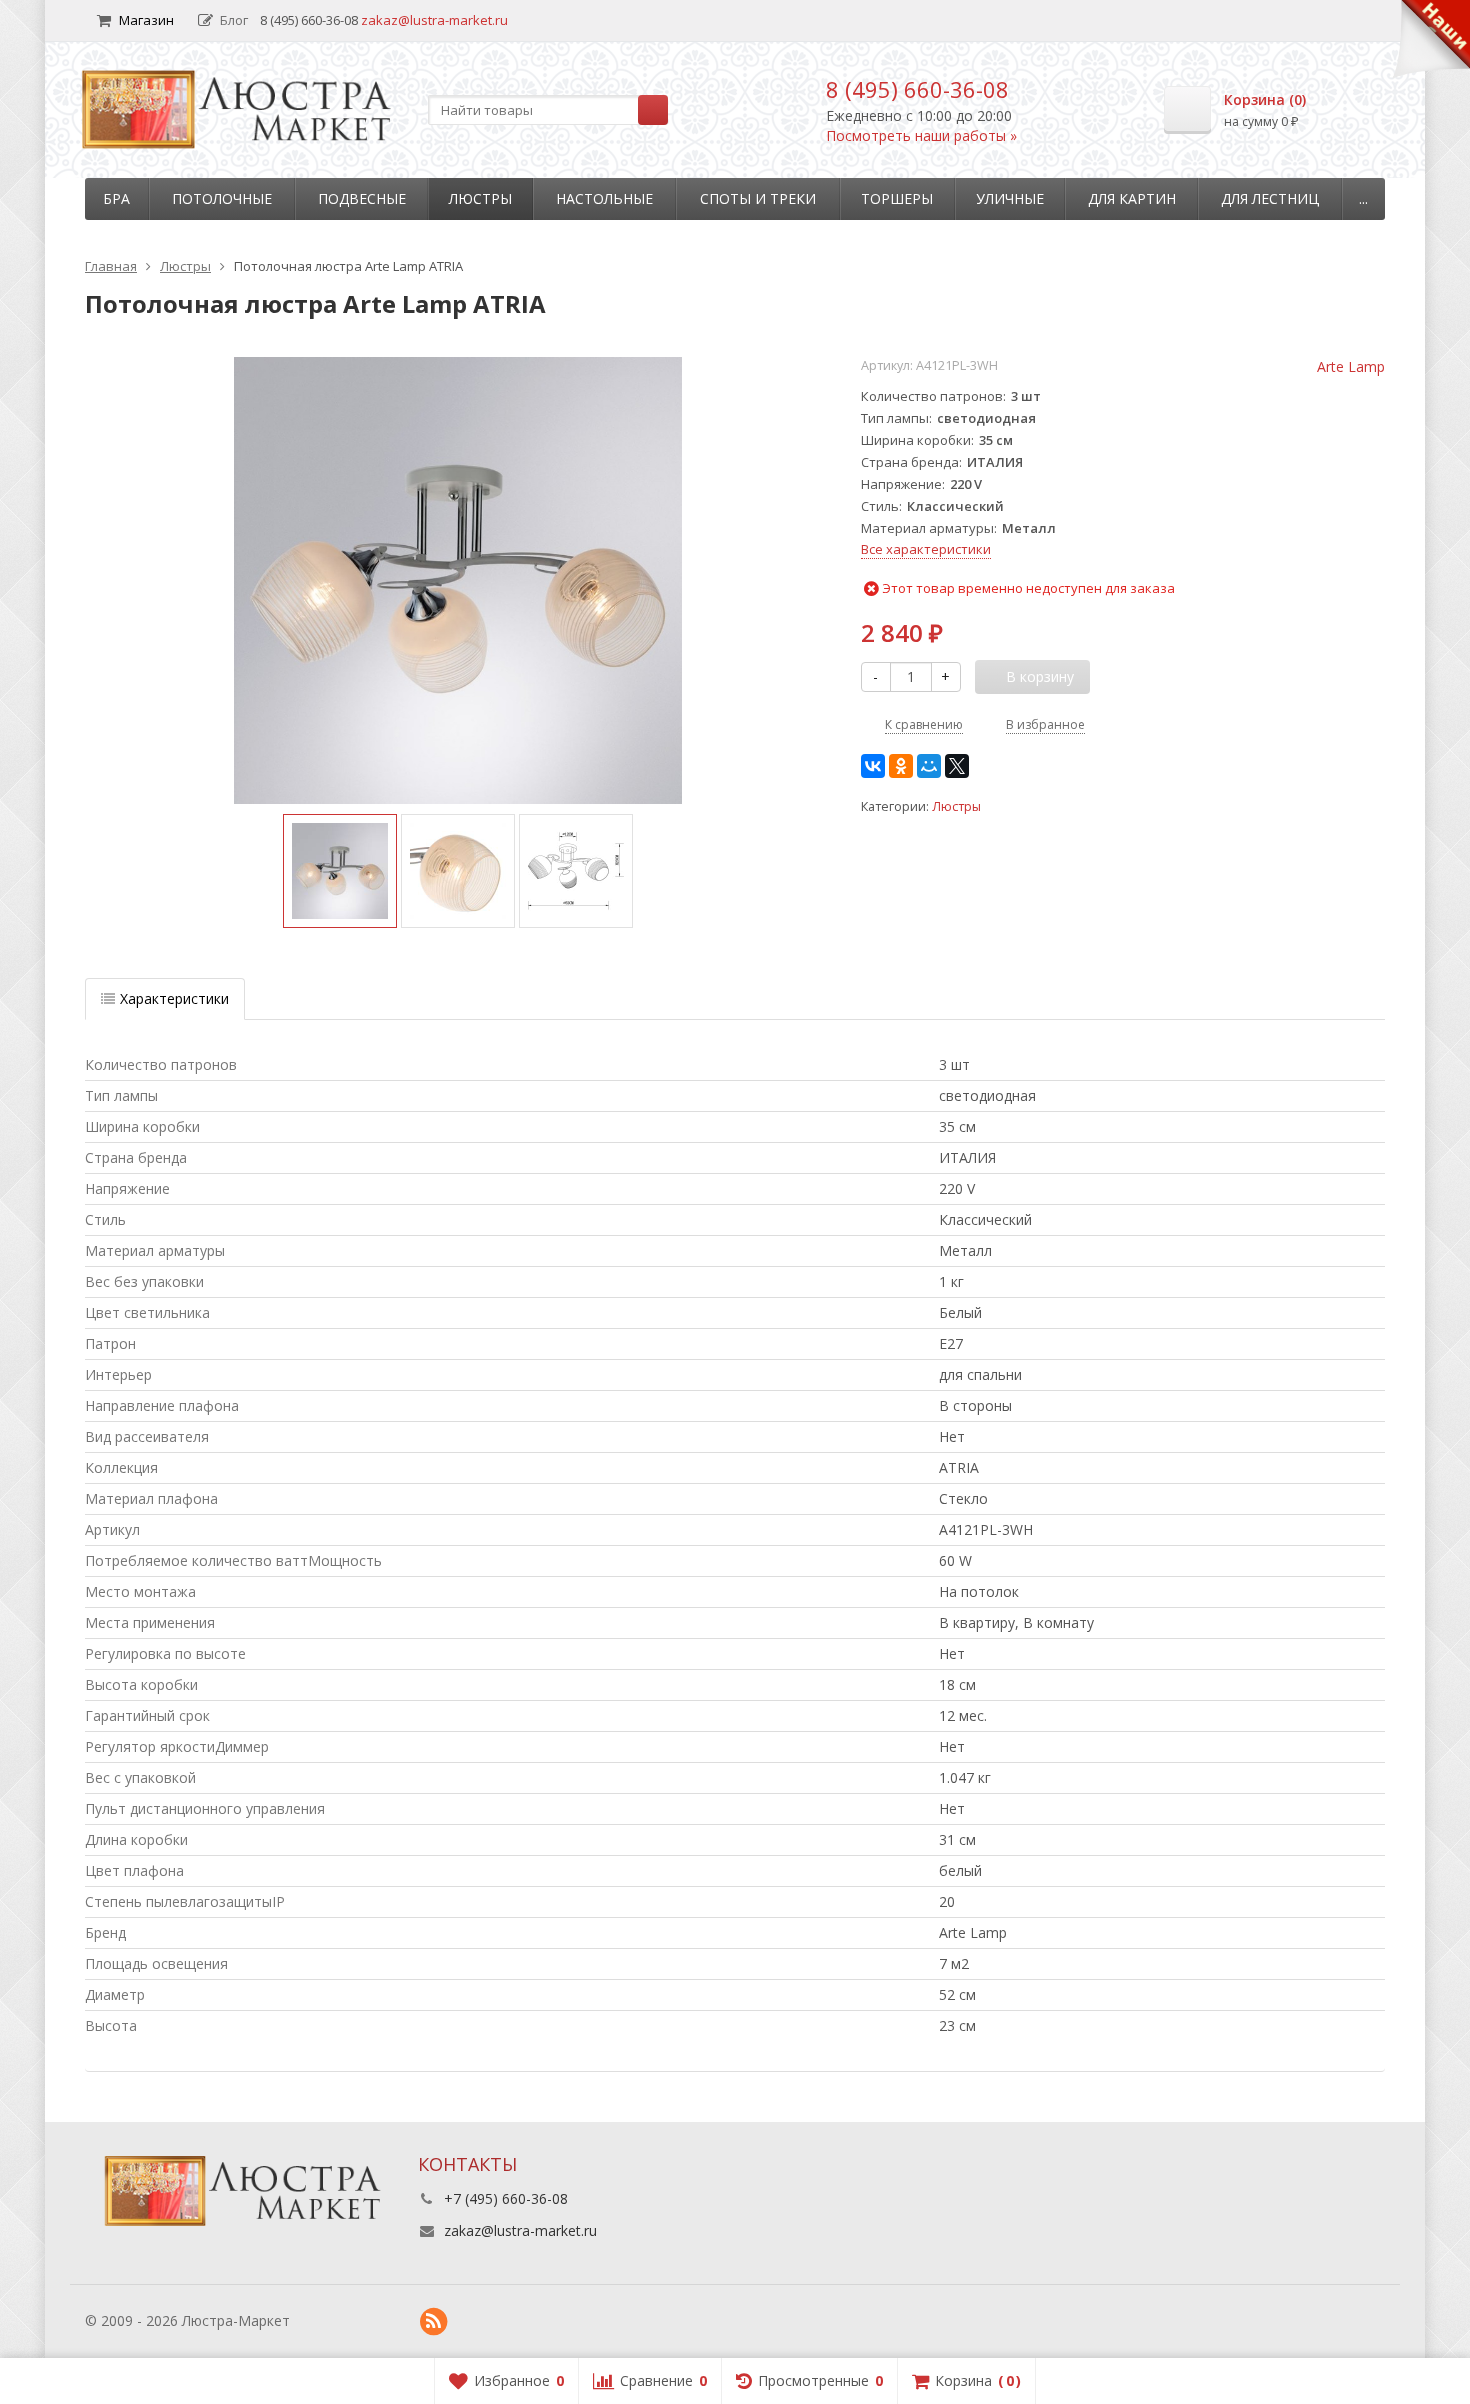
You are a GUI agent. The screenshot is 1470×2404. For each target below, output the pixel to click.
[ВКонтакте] (873, 766)
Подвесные (362, 198)
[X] (957, 766)
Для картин (1132, 198)
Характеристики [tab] (174, 998)
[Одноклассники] (901, 766)
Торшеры (897, 198)
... (1363, 198)
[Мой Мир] (929, 766)
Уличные (1010, 198)
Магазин (146, 20)
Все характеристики (926, 549)
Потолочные (222, 198)
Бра (116, 198)
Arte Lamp (1351, 366)
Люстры (480, 198)
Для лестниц (1270, 198)
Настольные (604, 198)
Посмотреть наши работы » (921, 135)
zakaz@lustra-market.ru (434, 20)
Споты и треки (758, 198)
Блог (234, 20)
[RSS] (434, 2322)
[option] (340, 871)
